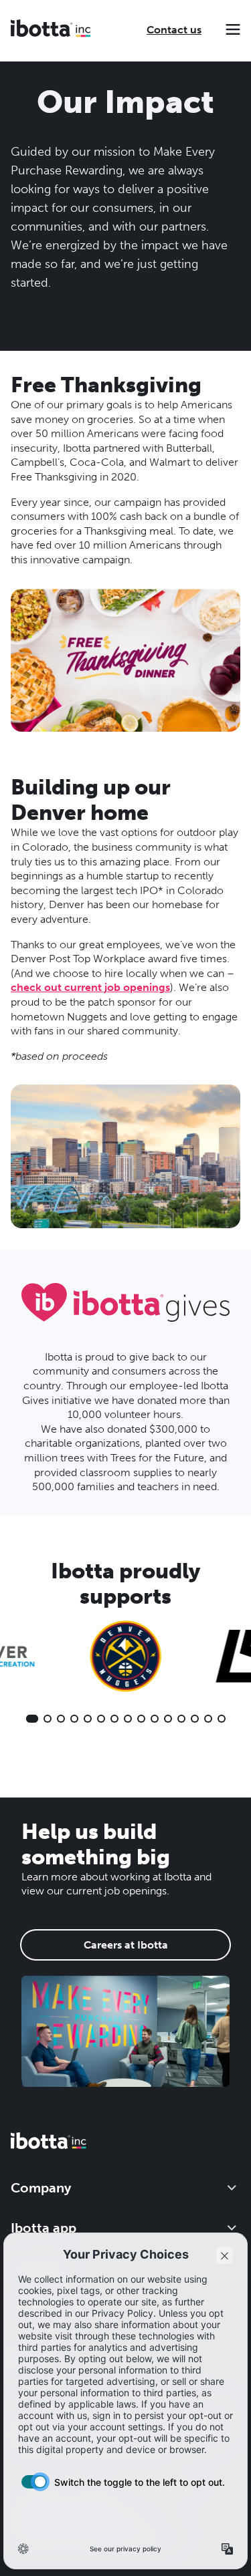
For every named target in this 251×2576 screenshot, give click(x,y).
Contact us (174, 30)
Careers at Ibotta (126, 1945)
